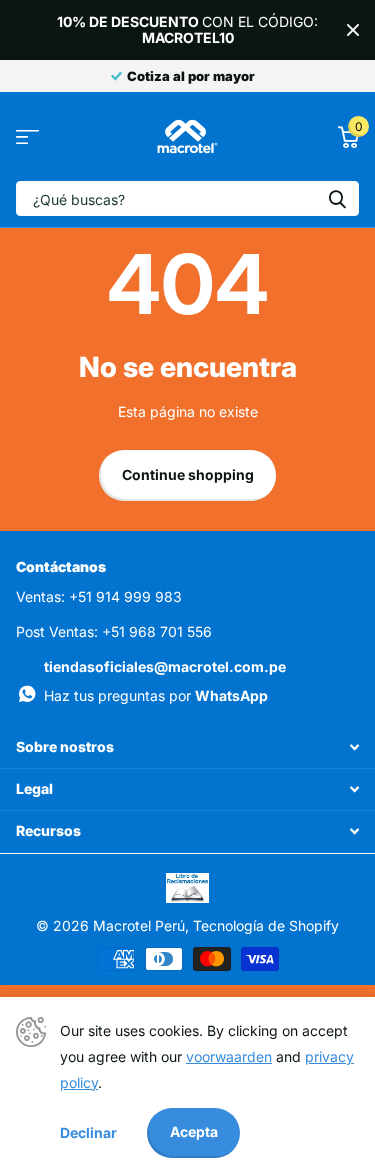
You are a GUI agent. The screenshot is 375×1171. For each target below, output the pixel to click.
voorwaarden (229, 1056)
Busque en (337, 198)
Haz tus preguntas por (156, 695)
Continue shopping (188, 474)
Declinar (88, 1132)
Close (353, 30)
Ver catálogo (27, 136)
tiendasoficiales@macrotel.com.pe (165, 666)
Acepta (194, 1131)
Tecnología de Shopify (266, 925)
